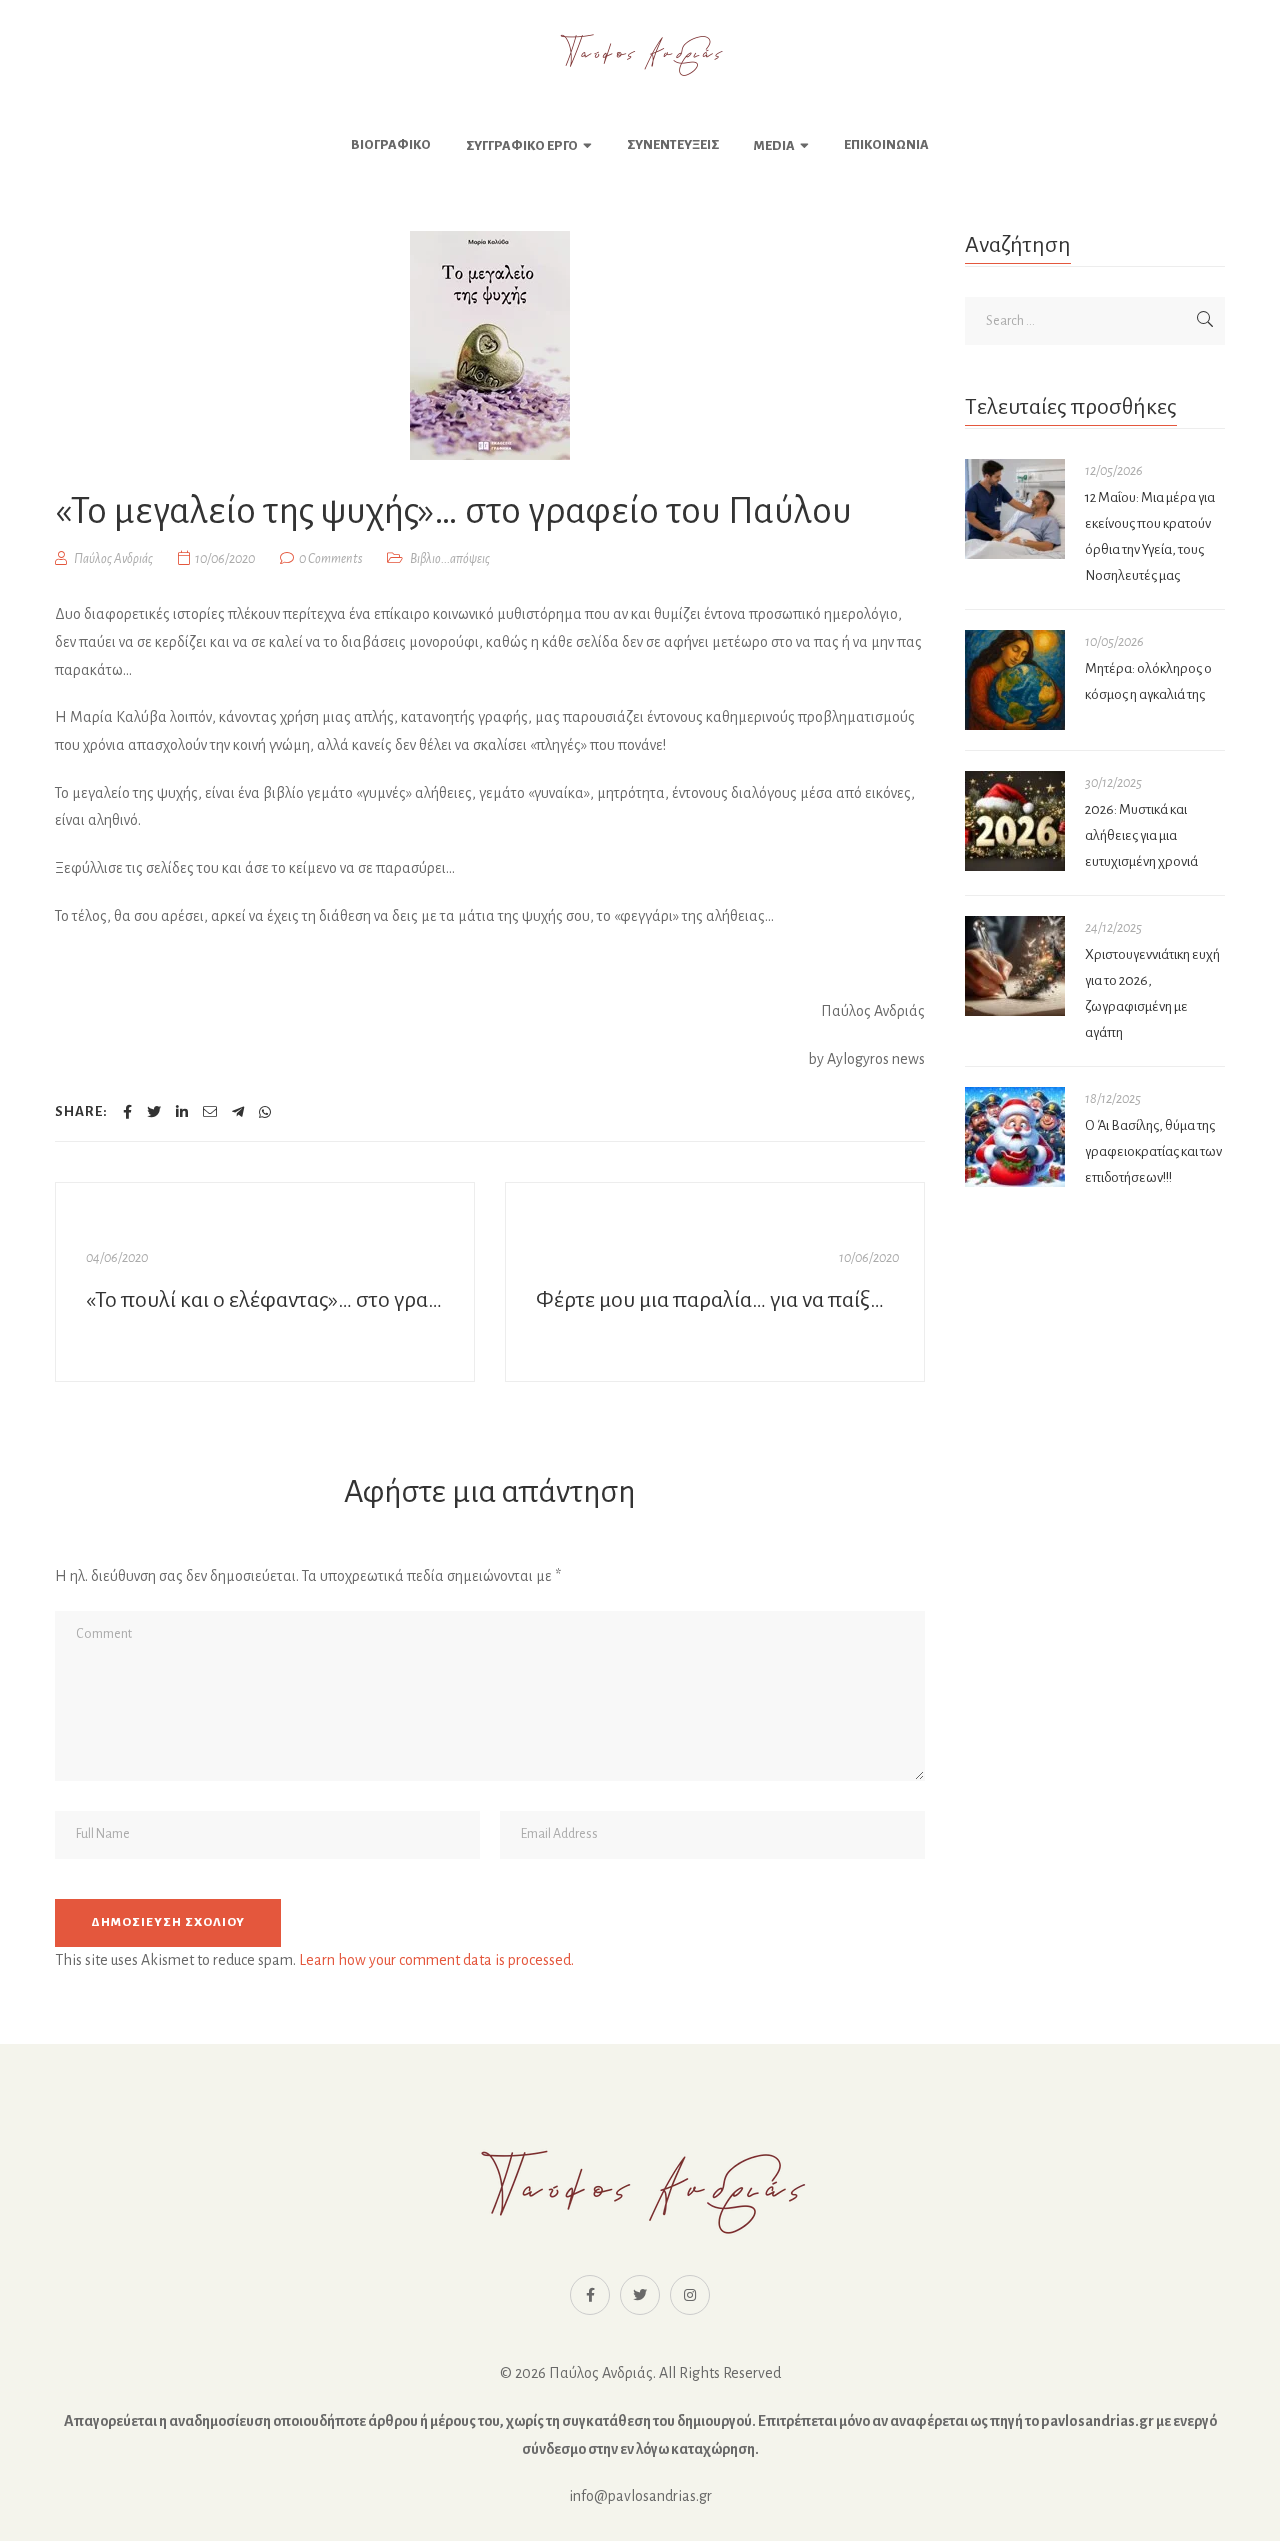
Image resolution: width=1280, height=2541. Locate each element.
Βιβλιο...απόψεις (450, 559)
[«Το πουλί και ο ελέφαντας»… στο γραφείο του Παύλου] (265, 1282)
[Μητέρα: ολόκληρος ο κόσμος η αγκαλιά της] (1015, 680)
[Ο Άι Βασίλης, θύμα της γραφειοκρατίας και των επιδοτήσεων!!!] (1015, 1137)
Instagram (690, 2295)
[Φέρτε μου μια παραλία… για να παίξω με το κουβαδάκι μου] (715, 1282)
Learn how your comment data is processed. (436, 1960)
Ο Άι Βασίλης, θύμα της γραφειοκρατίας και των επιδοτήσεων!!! (1153, 1151)
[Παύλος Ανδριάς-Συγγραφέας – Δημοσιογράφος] (640, 55)
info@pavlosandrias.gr (640, 2496)
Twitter (640, 2295)
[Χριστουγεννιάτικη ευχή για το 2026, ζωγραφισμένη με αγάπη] (1015, 966)
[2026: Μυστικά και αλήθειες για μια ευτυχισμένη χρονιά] (1015, 821)
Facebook (590, 2295)
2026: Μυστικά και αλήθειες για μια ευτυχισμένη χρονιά (1141, 835)
